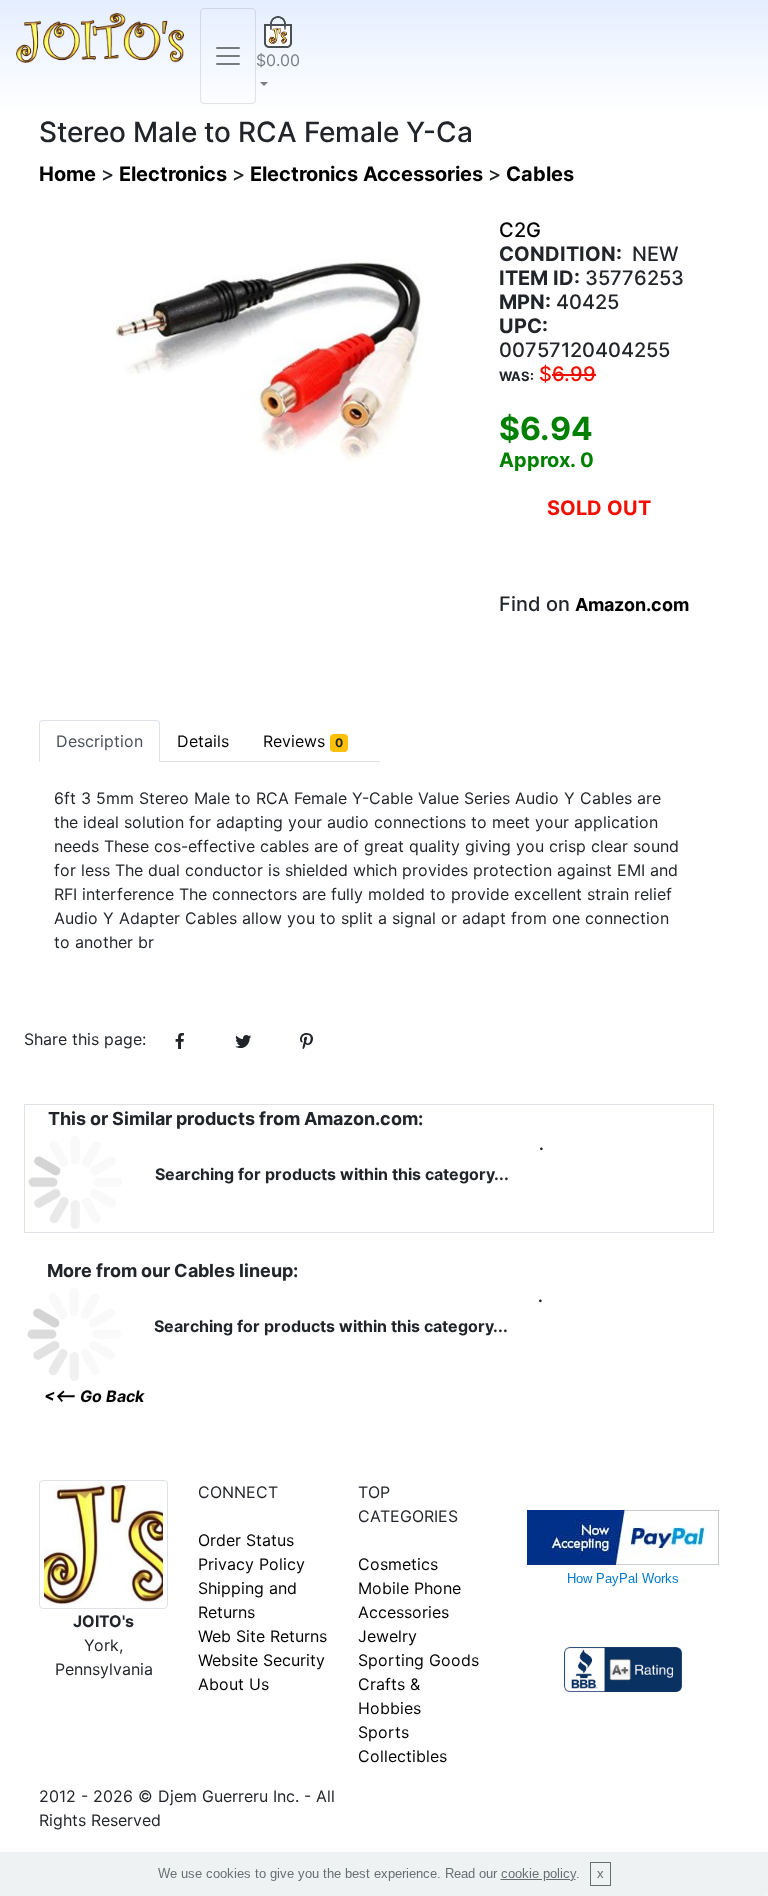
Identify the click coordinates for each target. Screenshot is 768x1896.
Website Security (261, 1660)
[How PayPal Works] (623, 1536)
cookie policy (538, 1873)
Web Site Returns (262, 1636)
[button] (278, 56)
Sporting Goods (418, 1660)
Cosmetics (398, 1564)
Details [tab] (203, 741)
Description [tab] (99, 741)
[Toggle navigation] (228, 56)
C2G (520, 230)
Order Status (246, 1540)
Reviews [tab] (303, 741)
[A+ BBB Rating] (623, 1668)
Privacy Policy (251, 1564)
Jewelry (387, 1636)
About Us (233, 1684)
